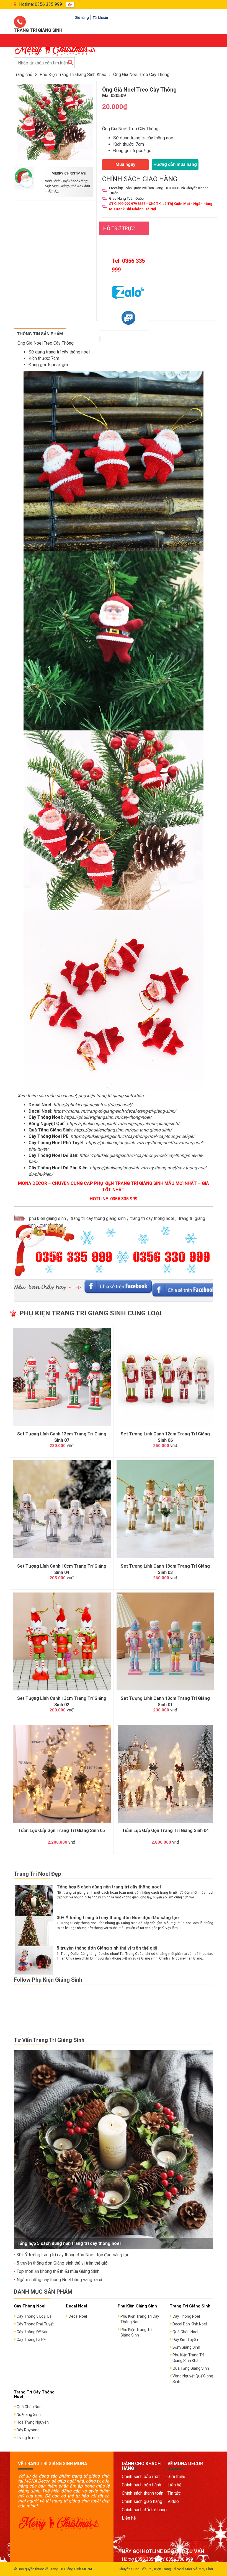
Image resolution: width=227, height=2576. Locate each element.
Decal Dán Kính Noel (190, 2324)
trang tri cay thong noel (152, 1218)
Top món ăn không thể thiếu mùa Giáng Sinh (58, 2271)
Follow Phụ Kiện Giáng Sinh (48, 1980)
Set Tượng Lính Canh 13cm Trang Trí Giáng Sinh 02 (62, 1701)
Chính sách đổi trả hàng (144, 2510)
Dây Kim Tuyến (185, 2340)
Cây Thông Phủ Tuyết (35, 2324)
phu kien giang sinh (47, 1218)
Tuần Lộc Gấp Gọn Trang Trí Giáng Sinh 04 (165, 1830)
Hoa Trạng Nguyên (33, 2422)
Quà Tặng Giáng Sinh (191, 2368)
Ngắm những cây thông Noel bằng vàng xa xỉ (59, 2280)
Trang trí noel (28, 2438)
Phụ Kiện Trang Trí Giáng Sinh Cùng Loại (91, 1313)
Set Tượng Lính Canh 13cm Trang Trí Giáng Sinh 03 (165, 1569)
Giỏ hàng (82, 18)
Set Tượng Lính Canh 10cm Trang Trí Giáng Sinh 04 (62, 1569)
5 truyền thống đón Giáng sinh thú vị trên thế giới (107, 1948)
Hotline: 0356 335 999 (41, 4)
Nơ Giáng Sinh (29, 2414)
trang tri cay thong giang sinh (98, 1218)
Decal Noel (78, 2316)
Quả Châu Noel (185, 2332)
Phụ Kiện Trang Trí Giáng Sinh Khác (73, 75)
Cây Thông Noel (186, 2316)
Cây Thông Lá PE (31, 2340)
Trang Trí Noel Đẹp (37, 1874)
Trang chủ (23, 75)
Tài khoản (100, 18)
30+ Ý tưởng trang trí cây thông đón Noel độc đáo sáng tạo (118, 1918)
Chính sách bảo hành (141, 2485)
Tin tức (174, 2493)
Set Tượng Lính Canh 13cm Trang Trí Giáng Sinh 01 (165, 1701)
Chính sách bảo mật (141, 2477)
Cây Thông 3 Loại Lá (34, 2316)
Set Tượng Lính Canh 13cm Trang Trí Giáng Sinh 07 (62, 1437)
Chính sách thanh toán (143, 2493)
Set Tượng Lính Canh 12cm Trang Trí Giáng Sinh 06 (165, 1437)
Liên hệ (129, 2518)
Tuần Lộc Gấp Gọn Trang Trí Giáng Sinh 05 (62, 1830)
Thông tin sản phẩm (40, 334)
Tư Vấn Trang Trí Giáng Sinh (49, 2040)
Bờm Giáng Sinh (186, 2347)
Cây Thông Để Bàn (33, 2332)
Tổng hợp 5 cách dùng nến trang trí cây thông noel (109, 1887)
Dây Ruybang (28, 2430)
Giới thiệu (176, 2477)
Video (173, 2501)
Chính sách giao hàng (142, 2501)
